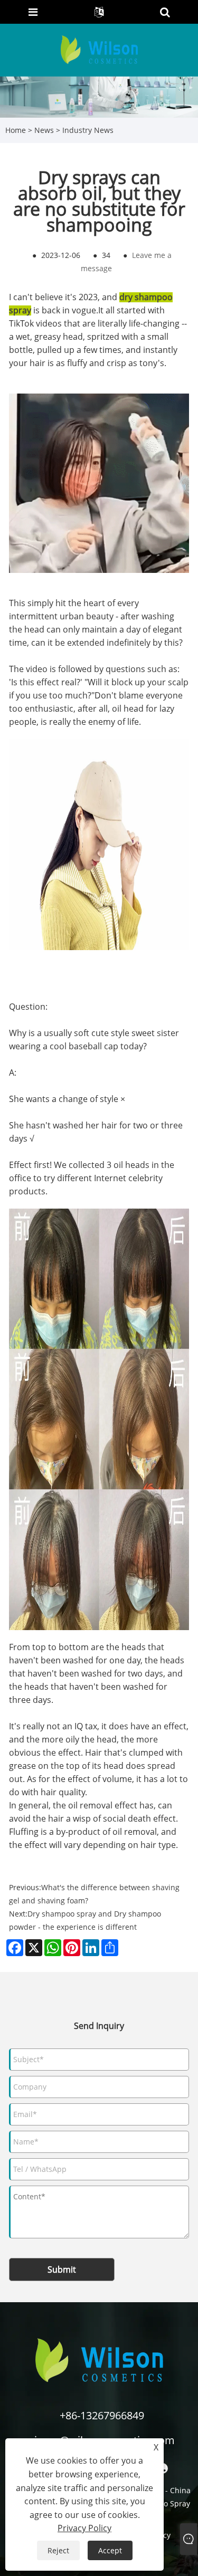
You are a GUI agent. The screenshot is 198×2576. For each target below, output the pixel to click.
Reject (58, 2550)
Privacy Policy (84, 2528)
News (44, 130)
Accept (110, 2550)
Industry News (88, 130)
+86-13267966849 (102, 2415)
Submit (62, 2269)
